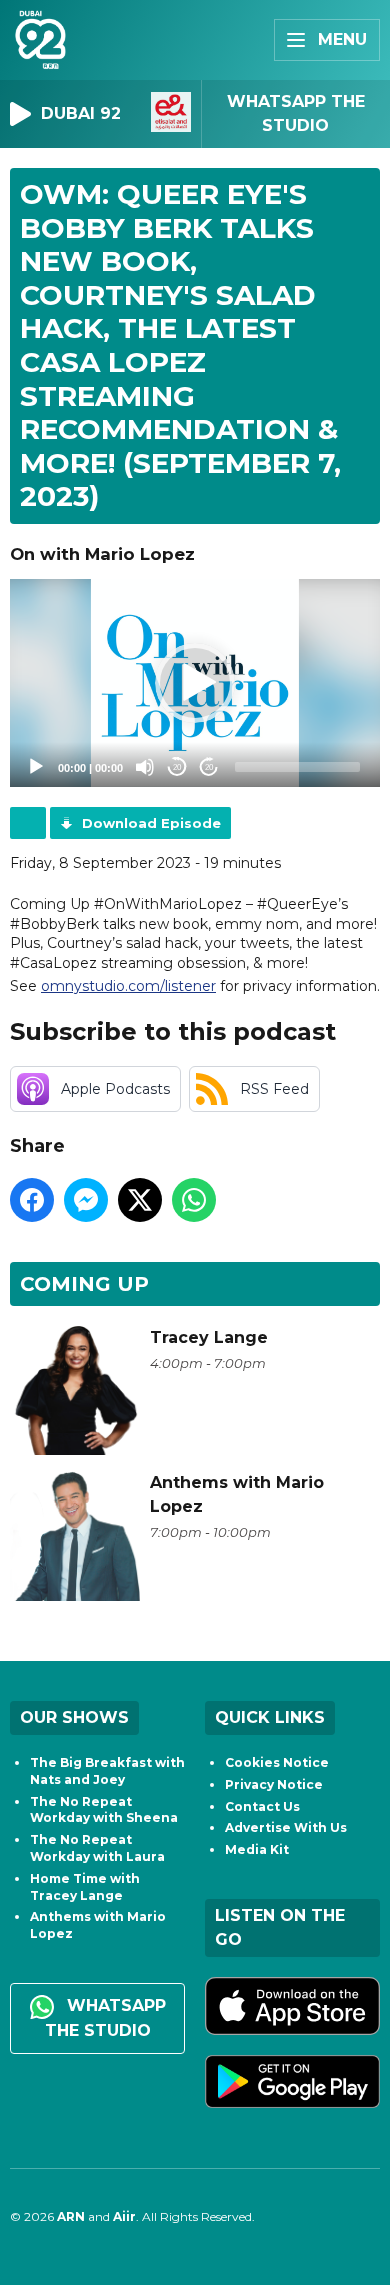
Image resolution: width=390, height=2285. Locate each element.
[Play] (36, 767)
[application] (195, 683)
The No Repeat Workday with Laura (97, 1848)
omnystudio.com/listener (128, 986)
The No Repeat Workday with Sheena (104, 1810)
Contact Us (262, 1806)
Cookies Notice (277, 1762)
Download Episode (151, 823)
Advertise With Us (286, 1827)
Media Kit (257, 1849)
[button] (195, 683)
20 (177, 767)
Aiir (124, 2216)
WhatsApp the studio (105, 2018)
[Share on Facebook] (32, 1200)
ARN (71, 2216)
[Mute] (145, 767)
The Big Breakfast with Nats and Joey (107, 1771)
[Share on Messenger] (86, 1200)
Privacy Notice (274, 1784)
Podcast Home (28, 823)
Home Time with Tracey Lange (85, 1887)
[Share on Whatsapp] (194, 1200)
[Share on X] (140, 1200)
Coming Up (84, 1284)
